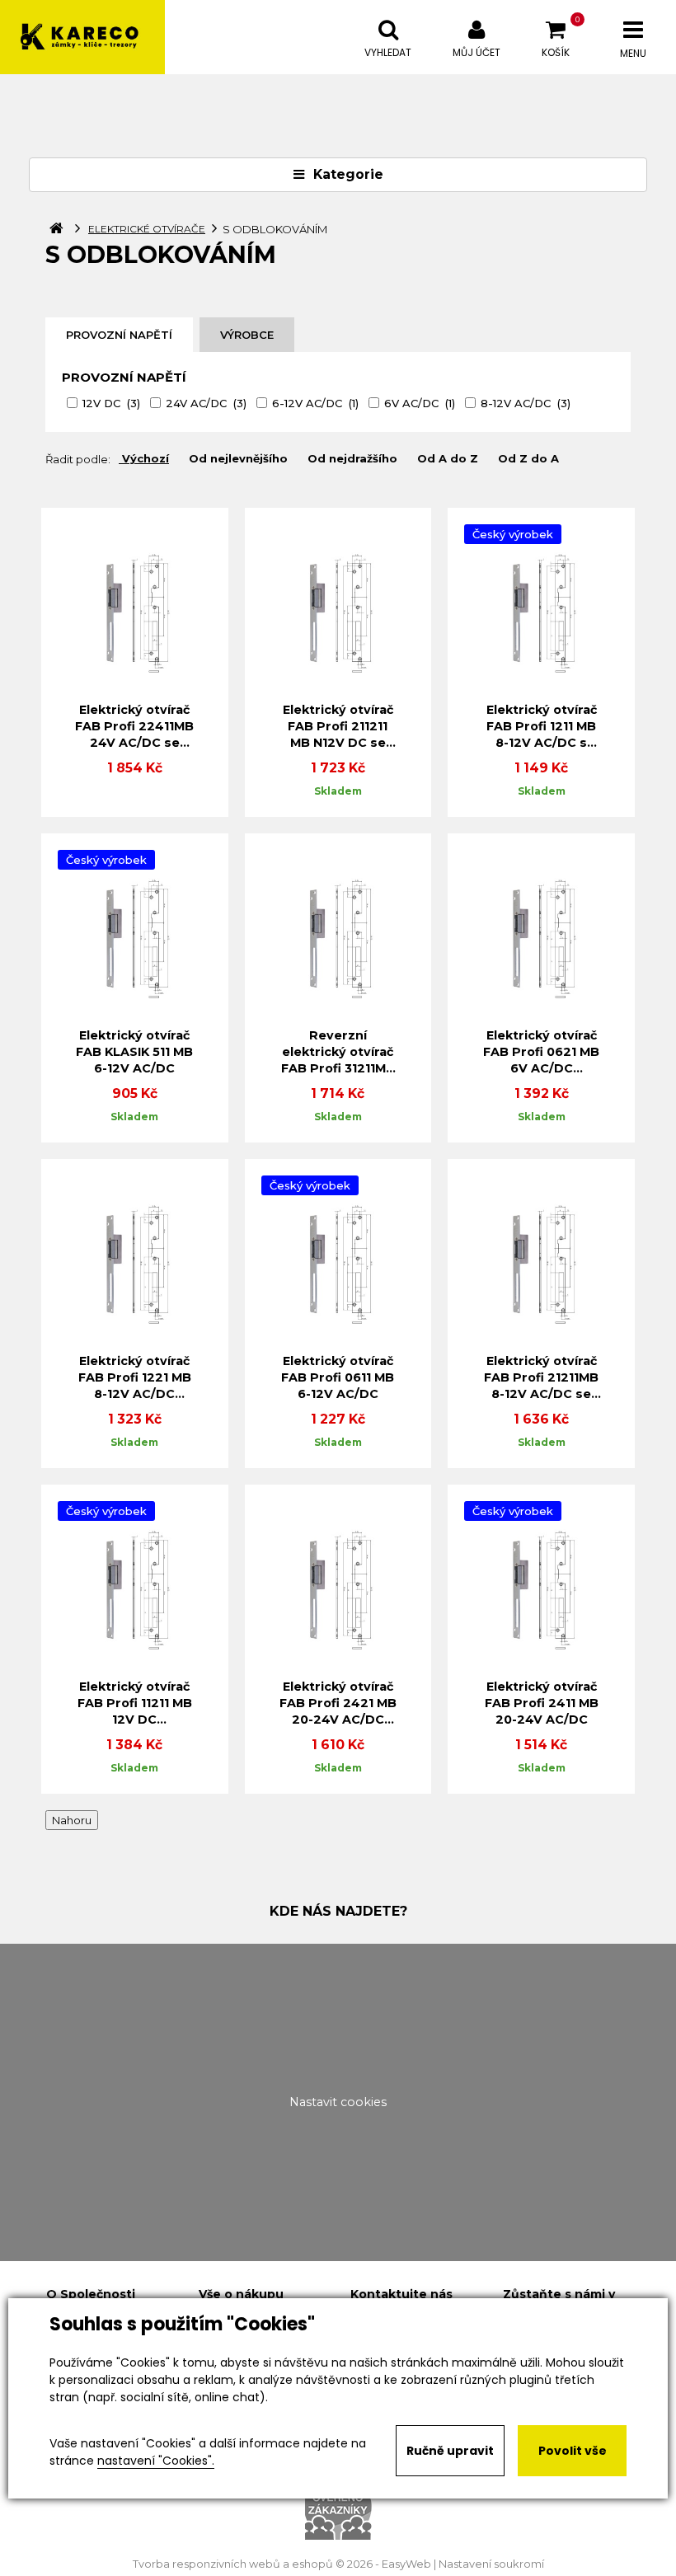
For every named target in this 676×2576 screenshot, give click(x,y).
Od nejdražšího (352, 458)
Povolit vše (573, 2451)
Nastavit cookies (338, 2102)
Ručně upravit (450, 2451)
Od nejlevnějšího (238, 458)
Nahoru (72, 1820)
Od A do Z (448, 458)
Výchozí (146, 458)
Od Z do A (528, 458)
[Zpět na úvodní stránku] (82, 37)
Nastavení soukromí (491, 2564)
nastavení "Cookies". (156, 2461)
